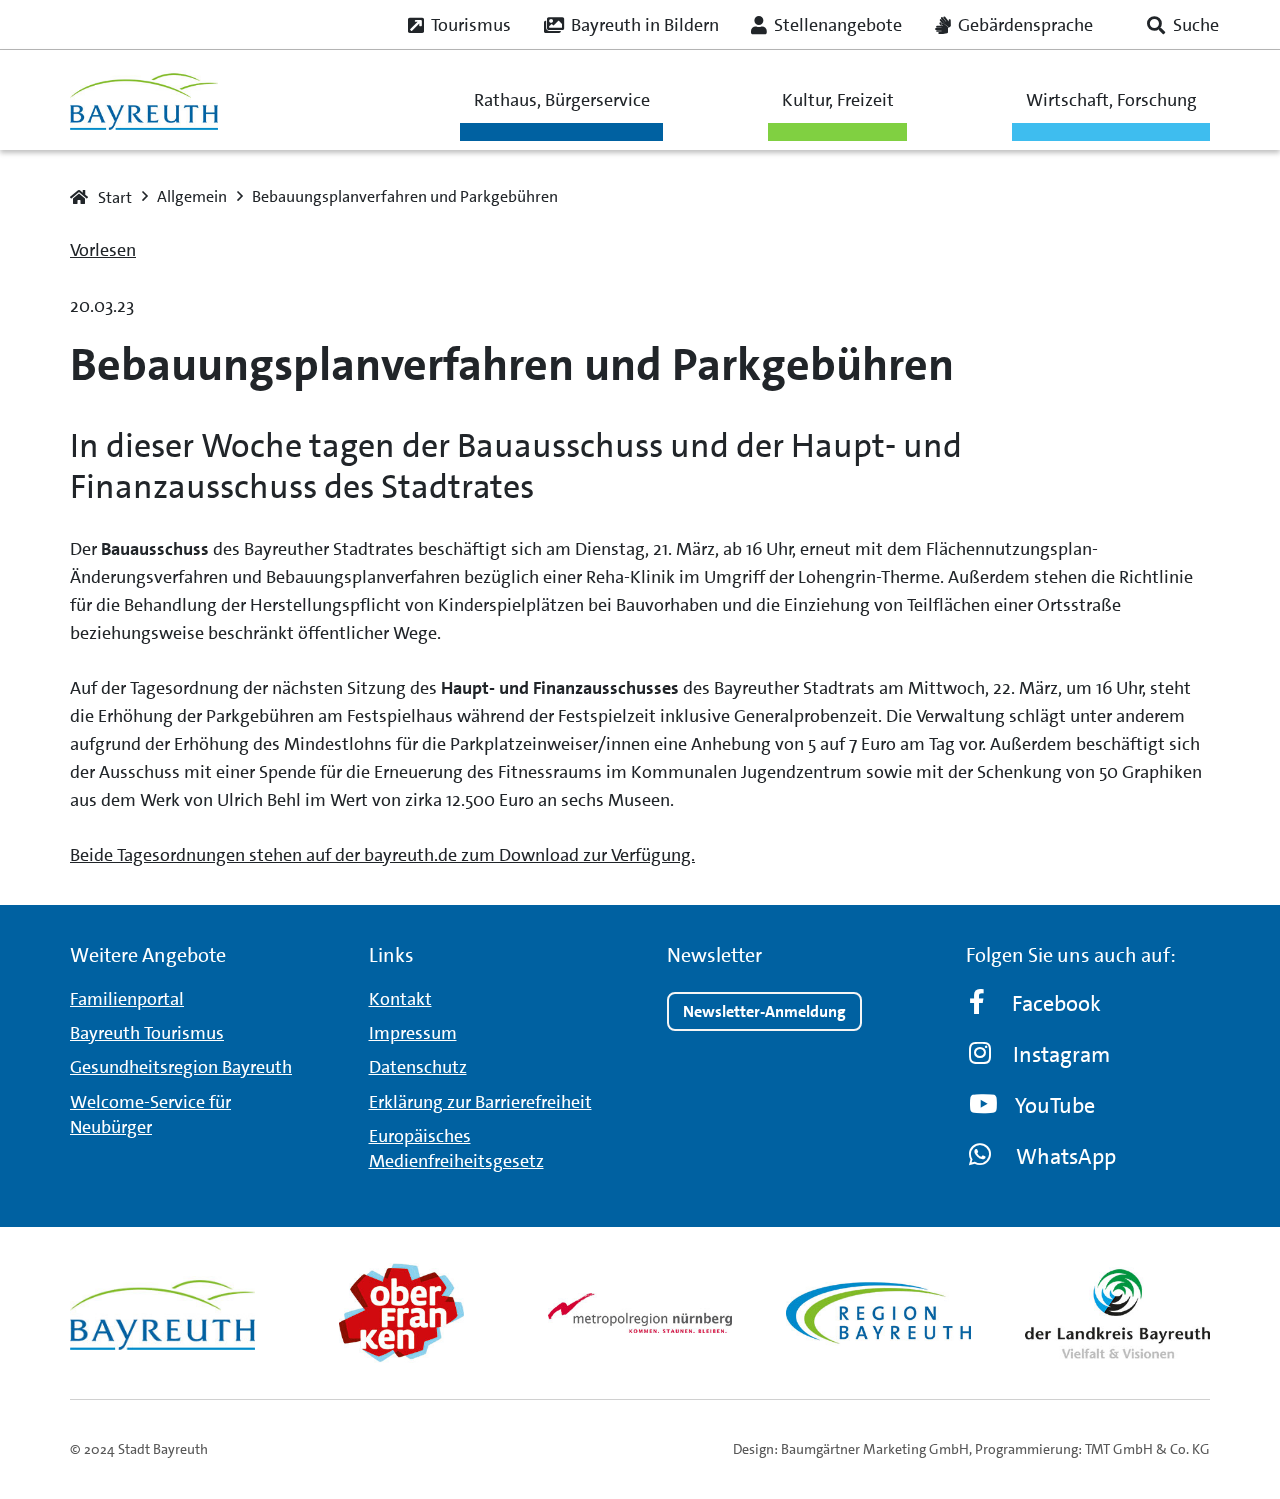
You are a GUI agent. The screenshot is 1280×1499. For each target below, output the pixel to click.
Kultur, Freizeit (838, 100)
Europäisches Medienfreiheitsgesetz (456, 1148)
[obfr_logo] (401, 1313)
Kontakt (400, 999)
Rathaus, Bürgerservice (562, 100)
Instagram (1061, 1054)
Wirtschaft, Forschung (1111, 100)
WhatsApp (1066, 1156)
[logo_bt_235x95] (144, 100)
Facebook (1056, 1003)
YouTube (1055, 1105)
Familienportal (127, 999)
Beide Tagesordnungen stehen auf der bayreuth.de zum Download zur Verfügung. (382, 855)
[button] (1183, 25)
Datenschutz (418, 1067)
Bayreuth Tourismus (147, 1033)
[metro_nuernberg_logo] (640, 1312)
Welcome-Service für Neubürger (150, 1114)
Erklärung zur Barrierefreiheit (480, 1102)
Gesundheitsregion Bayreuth (181, 1067)
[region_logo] (878, 1313)
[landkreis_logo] (1117, 1313)
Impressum (413, 1033)
